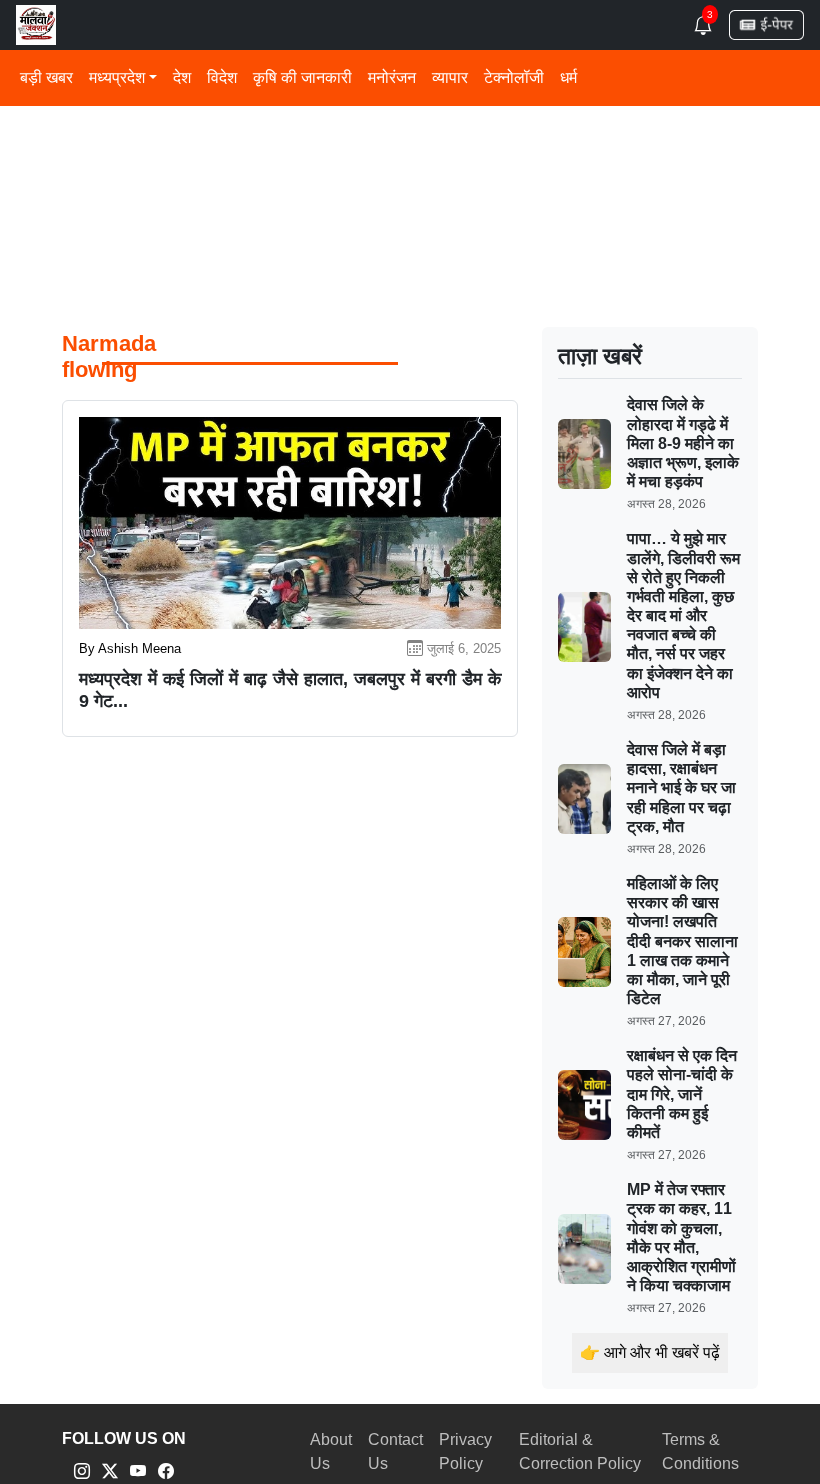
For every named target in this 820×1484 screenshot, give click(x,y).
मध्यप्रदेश (117, 77)
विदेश (222, 77)
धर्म (568, 77)
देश (182, 77)
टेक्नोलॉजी (514, 77)
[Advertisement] (410, 149)
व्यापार (450, 77)
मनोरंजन (392, 77)
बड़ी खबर (46, 77)
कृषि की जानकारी (302, 77)
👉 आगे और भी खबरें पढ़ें (650, 1352)
